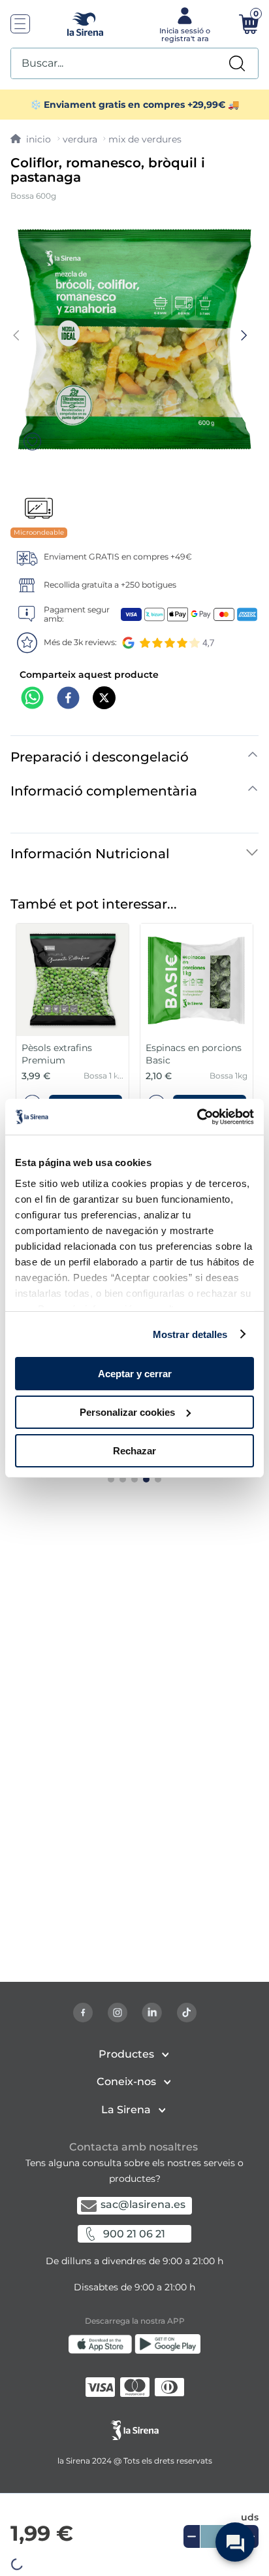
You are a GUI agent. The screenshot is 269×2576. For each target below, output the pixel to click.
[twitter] (104, 699)
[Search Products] (237, 63)
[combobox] (134, 63)
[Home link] (31, 139)
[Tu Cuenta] (183, 24)
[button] (134, 2556)
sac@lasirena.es (143, 2204)
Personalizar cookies (127, 1412)
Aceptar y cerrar (135, 1374)
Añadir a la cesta (134, 2556)
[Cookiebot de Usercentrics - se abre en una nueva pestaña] (197, 1116)
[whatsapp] (32, 699)
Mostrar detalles (190, 1334)
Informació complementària (104, 791)
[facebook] (68, 699)
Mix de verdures (145, 139)
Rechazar (134, 1450)
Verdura (80, 139)
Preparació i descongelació (100, 757)
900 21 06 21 (134, 2234)
